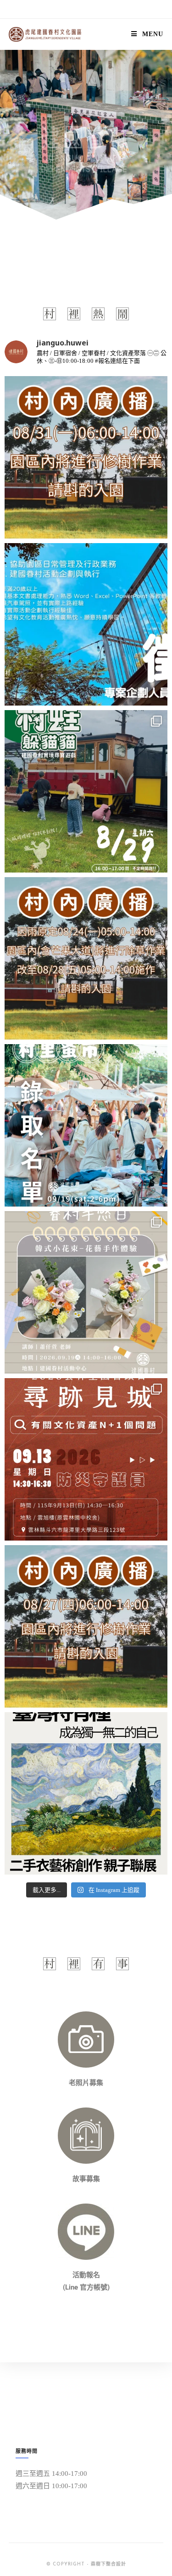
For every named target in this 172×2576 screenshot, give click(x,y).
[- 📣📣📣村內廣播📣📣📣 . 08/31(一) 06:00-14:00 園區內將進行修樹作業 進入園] (86, 457)
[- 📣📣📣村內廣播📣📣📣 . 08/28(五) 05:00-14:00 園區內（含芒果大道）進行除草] (86, 958)
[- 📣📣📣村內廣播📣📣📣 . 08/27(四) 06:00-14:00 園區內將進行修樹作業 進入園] (86, 1626)
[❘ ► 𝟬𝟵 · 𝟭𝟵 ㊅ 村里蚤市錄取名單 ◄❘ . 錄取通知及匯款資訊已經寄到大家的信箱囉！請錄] (86, 1125)
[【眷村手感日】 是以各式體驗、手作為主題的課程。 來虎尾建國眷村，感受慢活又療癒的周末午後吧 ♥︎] (86, 1292)
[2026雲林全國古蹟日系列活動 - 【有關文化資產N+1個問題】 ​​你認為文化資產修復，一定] (86, 1459)
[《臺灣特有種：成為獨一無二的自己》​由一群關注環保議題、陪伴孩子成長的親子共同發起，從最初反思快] (86, 1793)
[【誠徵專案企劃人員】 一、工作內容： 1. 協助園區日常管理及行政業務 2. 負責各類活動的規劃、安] (86, 624)
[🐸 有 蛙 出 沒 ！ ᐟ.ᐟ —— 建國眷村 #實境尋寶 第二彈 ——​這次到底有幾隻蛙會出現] (86, 791)
